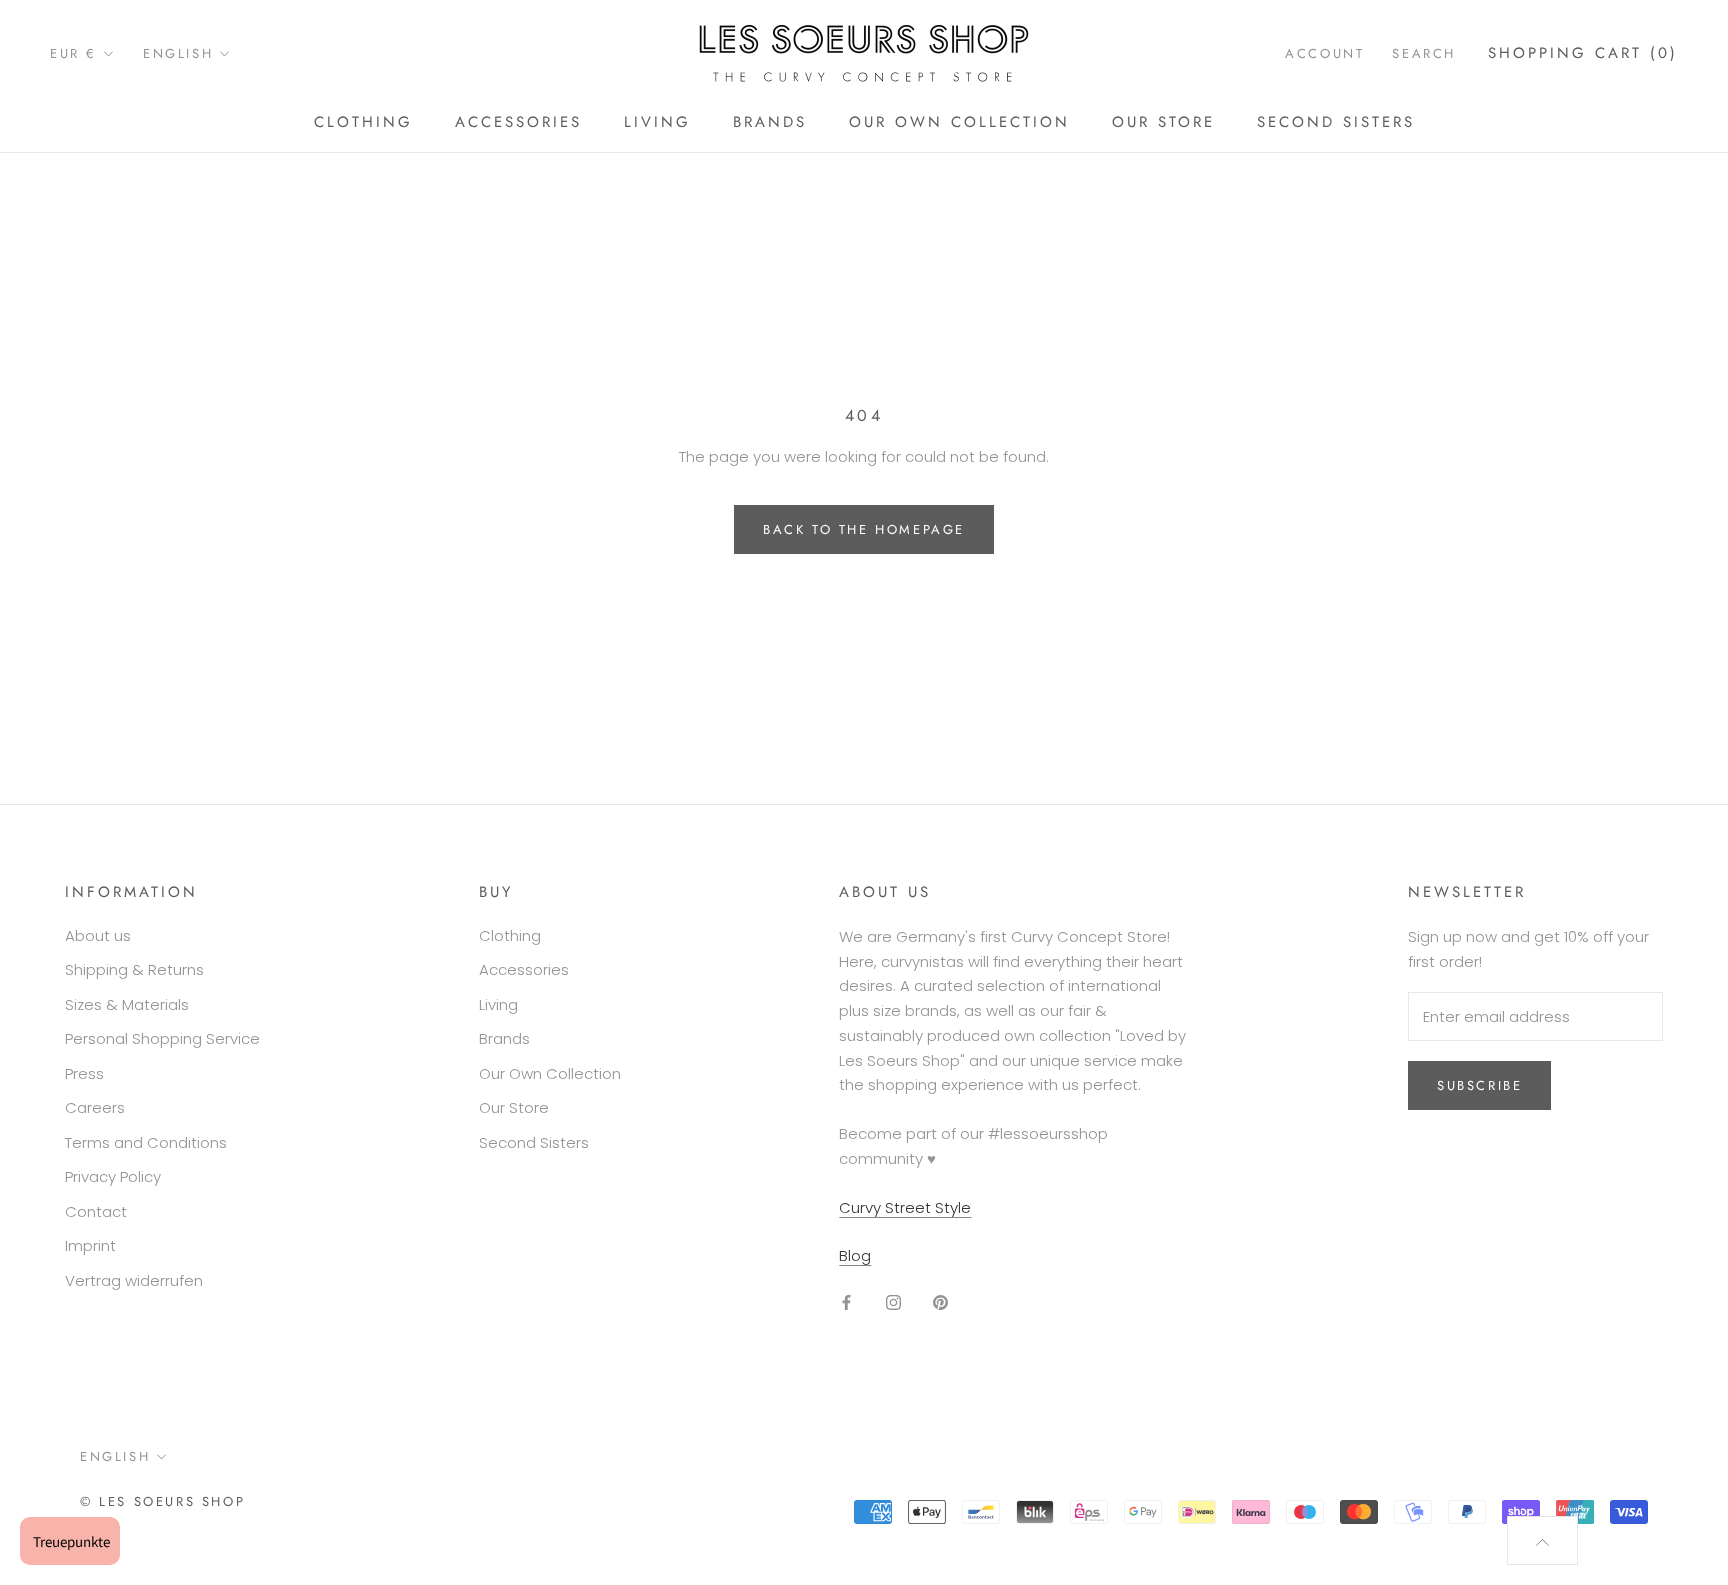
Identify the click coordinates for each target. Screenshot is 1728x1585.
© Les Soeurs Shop (162, 1501)
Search (1424, 53)
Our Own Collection (959, 122)
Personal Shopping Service (162, 1038)
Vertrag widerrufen (134, 1280)
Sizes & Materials (127, 1004)
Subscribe (1479, 1085)
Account (1324, 53)
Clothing (363, 122)
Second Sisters (1336, 122)
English (178, 53)
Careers (95, 1107)
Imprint (90, 1245)
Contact (96, 1211)
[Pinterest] (940, 1301)
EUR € (73, 53)
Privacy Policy (113, 1176)
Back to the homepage (864, 529)
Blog (855, 1255)
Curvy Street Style (905, 1207)
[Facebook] (846, 1301)
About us (98, 935)
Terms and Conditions (146, 1142)
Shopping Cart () (1583, 53)
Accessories (518, 122)
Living (657, 122)
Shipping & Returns (134, 969)
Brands (770, 122)
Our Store (1163, 122)
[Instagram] (893, 1301)
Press (84, 1073)
